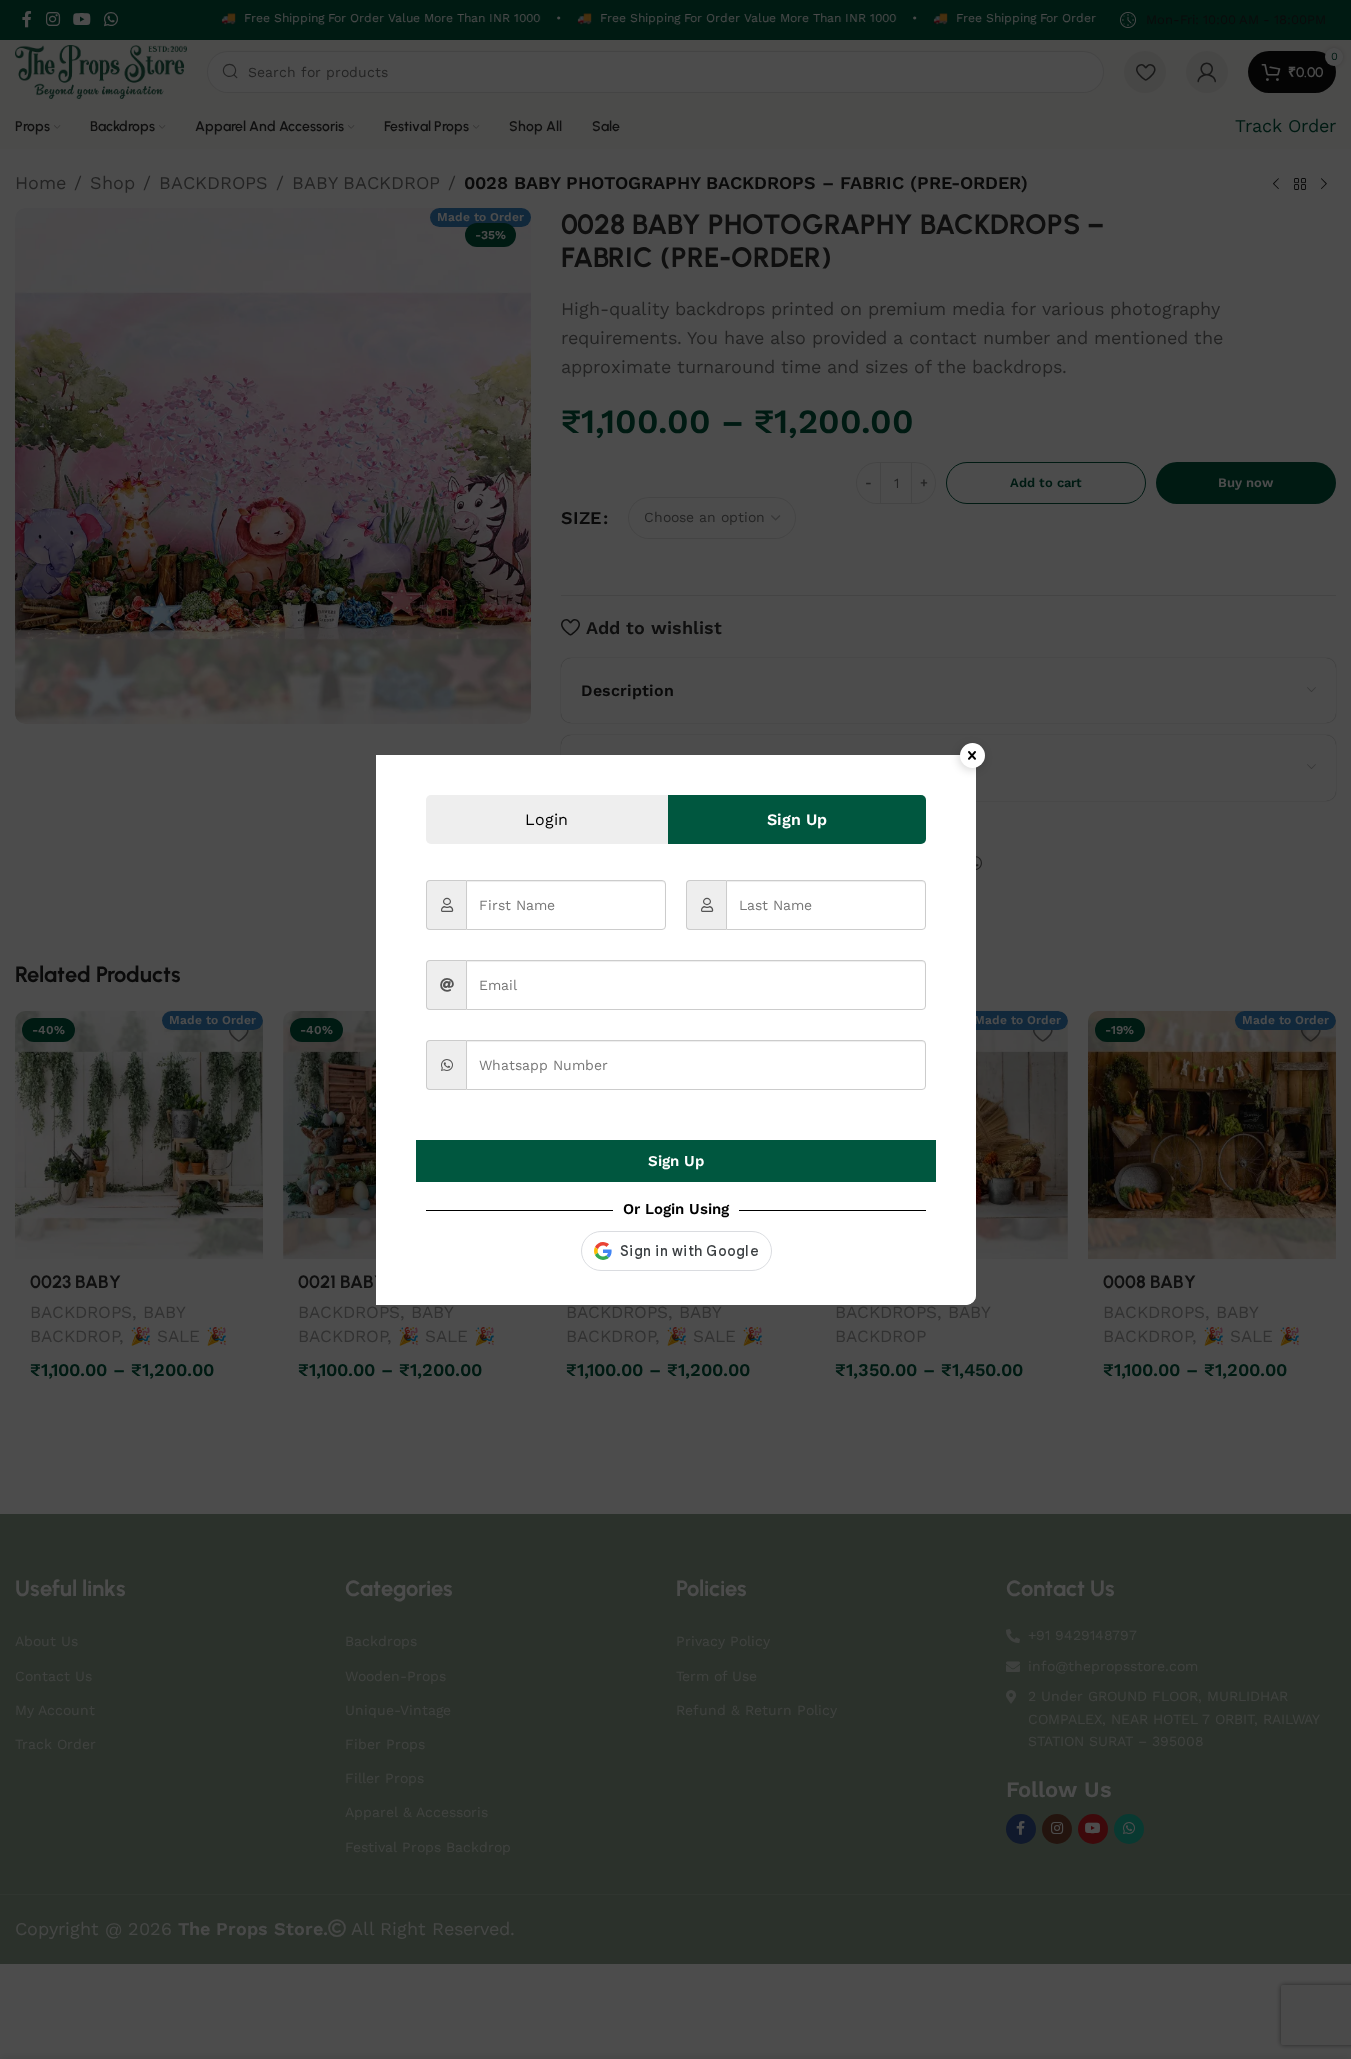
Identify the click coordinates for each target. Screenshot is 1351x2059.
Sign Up (676, 1161)
